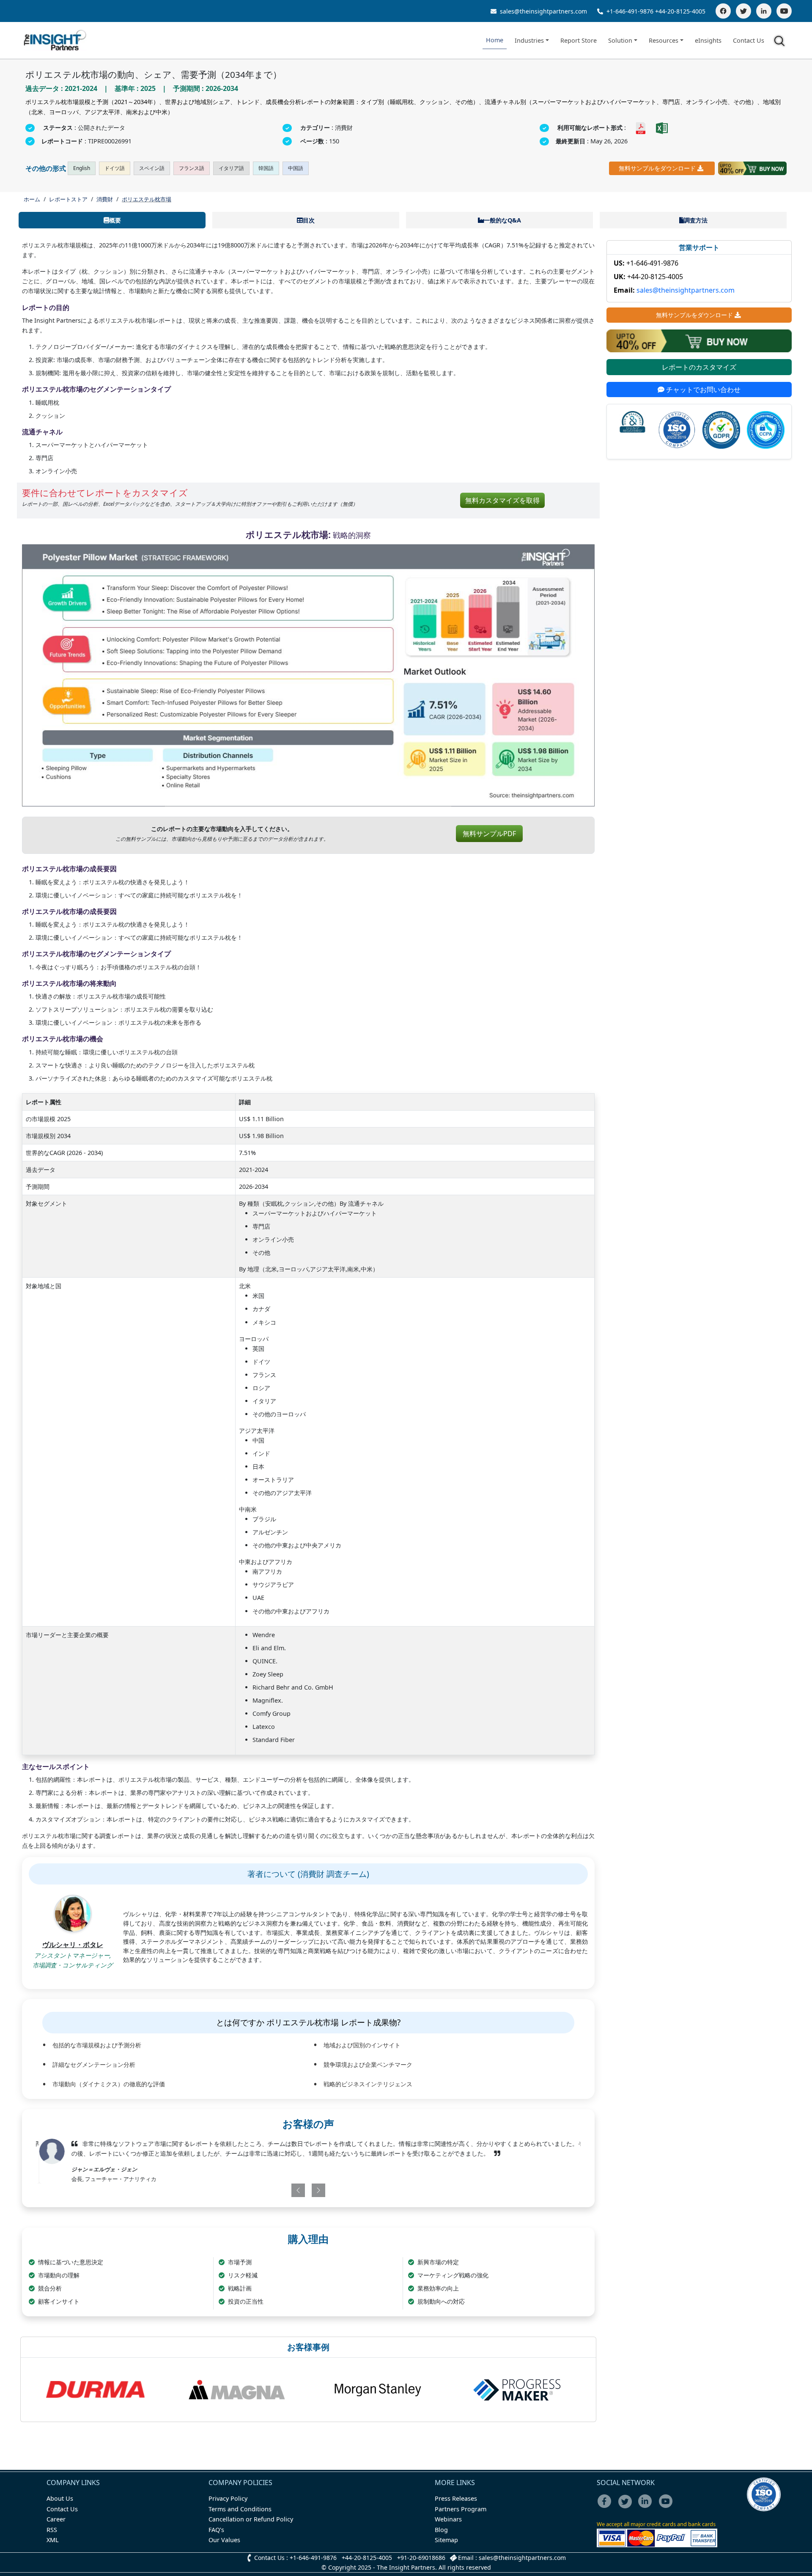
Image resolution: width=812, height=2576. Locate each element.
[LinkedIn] (764, 11)
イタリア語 (231, 168)
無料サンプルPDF (489, 834)
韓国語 (266, 168)
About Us (60, 2498)
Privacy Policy (228, 2498)
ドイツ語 (115, 168)
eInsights (708, 40)
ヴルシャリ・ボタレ (73, 1945)
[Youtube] (668, 2507)
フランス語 (192, 168)
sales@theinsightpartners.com (543, 11)
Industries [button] (529, 40)
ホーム (32, 199)
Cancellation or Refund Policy (251, 2519)
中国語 (296, 168)
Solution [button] (620, 40)
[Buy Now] (752, 168)
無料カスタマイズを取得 (502, 500)
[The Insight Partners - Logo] (55, 40)
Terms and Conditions (240, 2509)
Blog (441, 2530)
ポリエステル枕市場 (147, 199)
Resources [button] (664, 40)
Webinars (448, 2519)
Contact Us (749, 40)
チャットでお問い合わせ (702, 390)
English (82, 168)
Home (495, 40)
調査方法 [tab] (696, 220)
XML (53, 2540)
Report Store (579, 40)
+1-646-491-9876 (630, 11)
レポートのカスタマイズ (699, 367)
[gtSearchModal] (781, 42)
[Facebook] (723, 11)
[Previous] (264, 2190)
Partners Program (461, 2509)
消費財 (105, 199)
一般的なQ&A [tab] (502, 220)
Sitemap (446, 2540)
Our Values (224, 2540)
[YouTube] (784, 11)
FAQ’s (216, 2530)
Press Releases (456, 2498)
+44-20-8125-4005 (680, 11)
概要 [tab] (115, 220)
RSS (52, 2530)
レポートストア (68, 199)
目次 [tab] (309, 220)
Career (56, 2519)
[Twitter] (743, 11)
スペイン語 (152, 168)
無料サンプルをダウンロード (657, 168)
